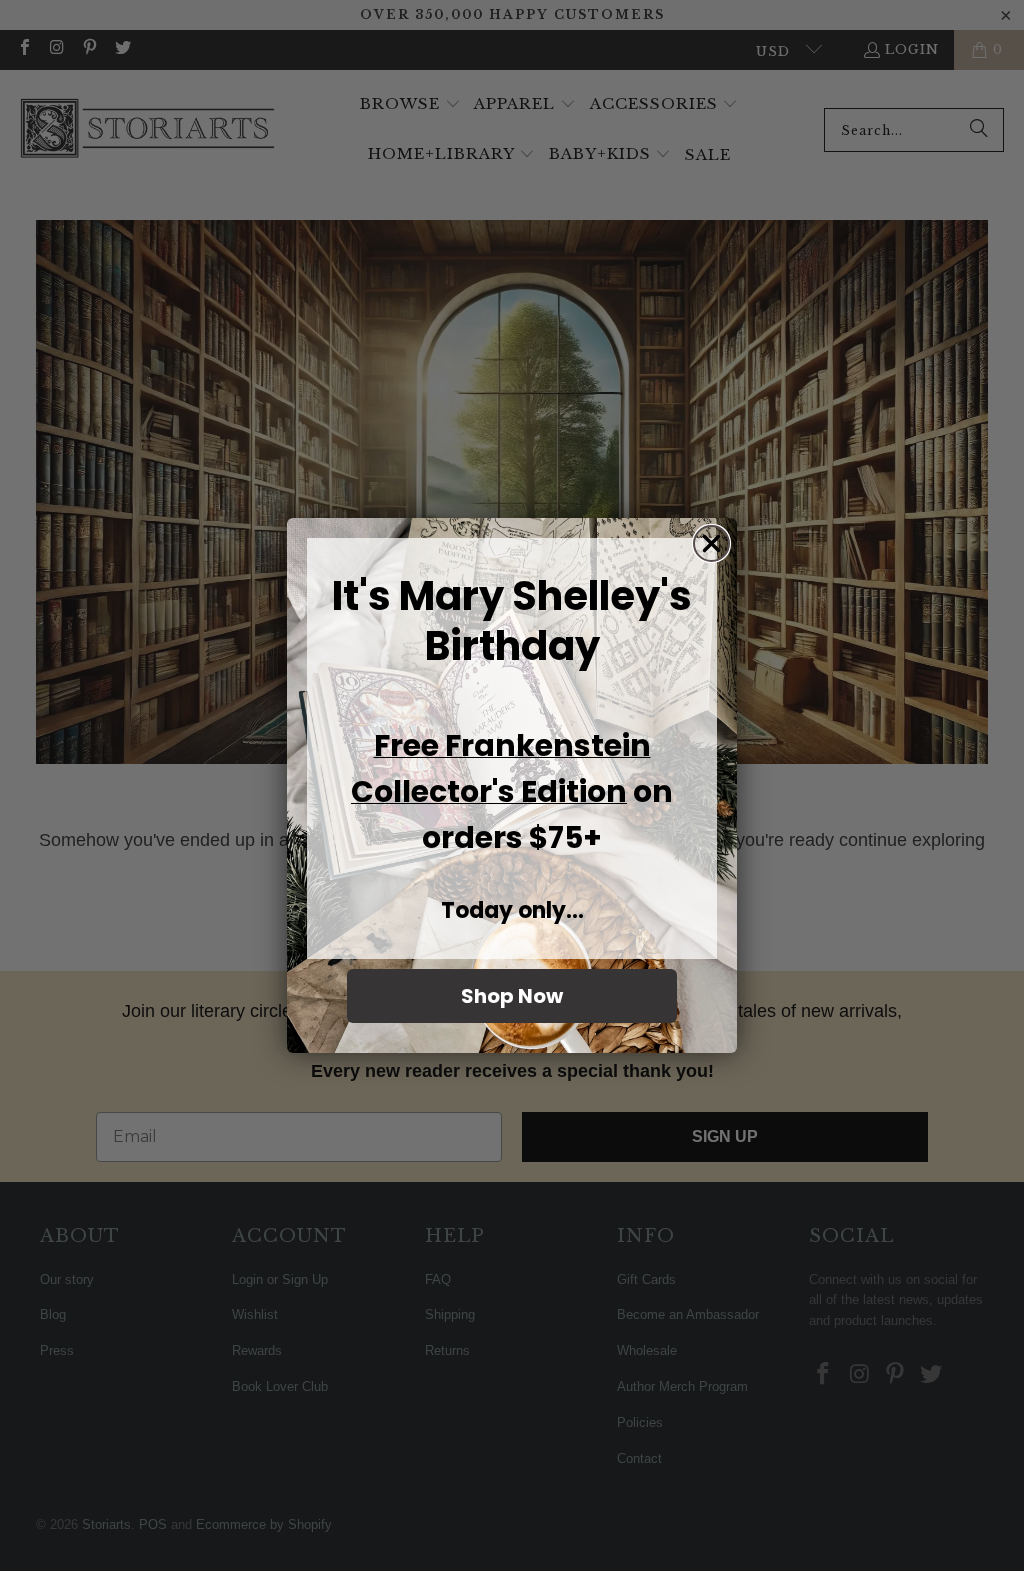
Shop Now (512, 996)
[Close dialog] (711, 543)
